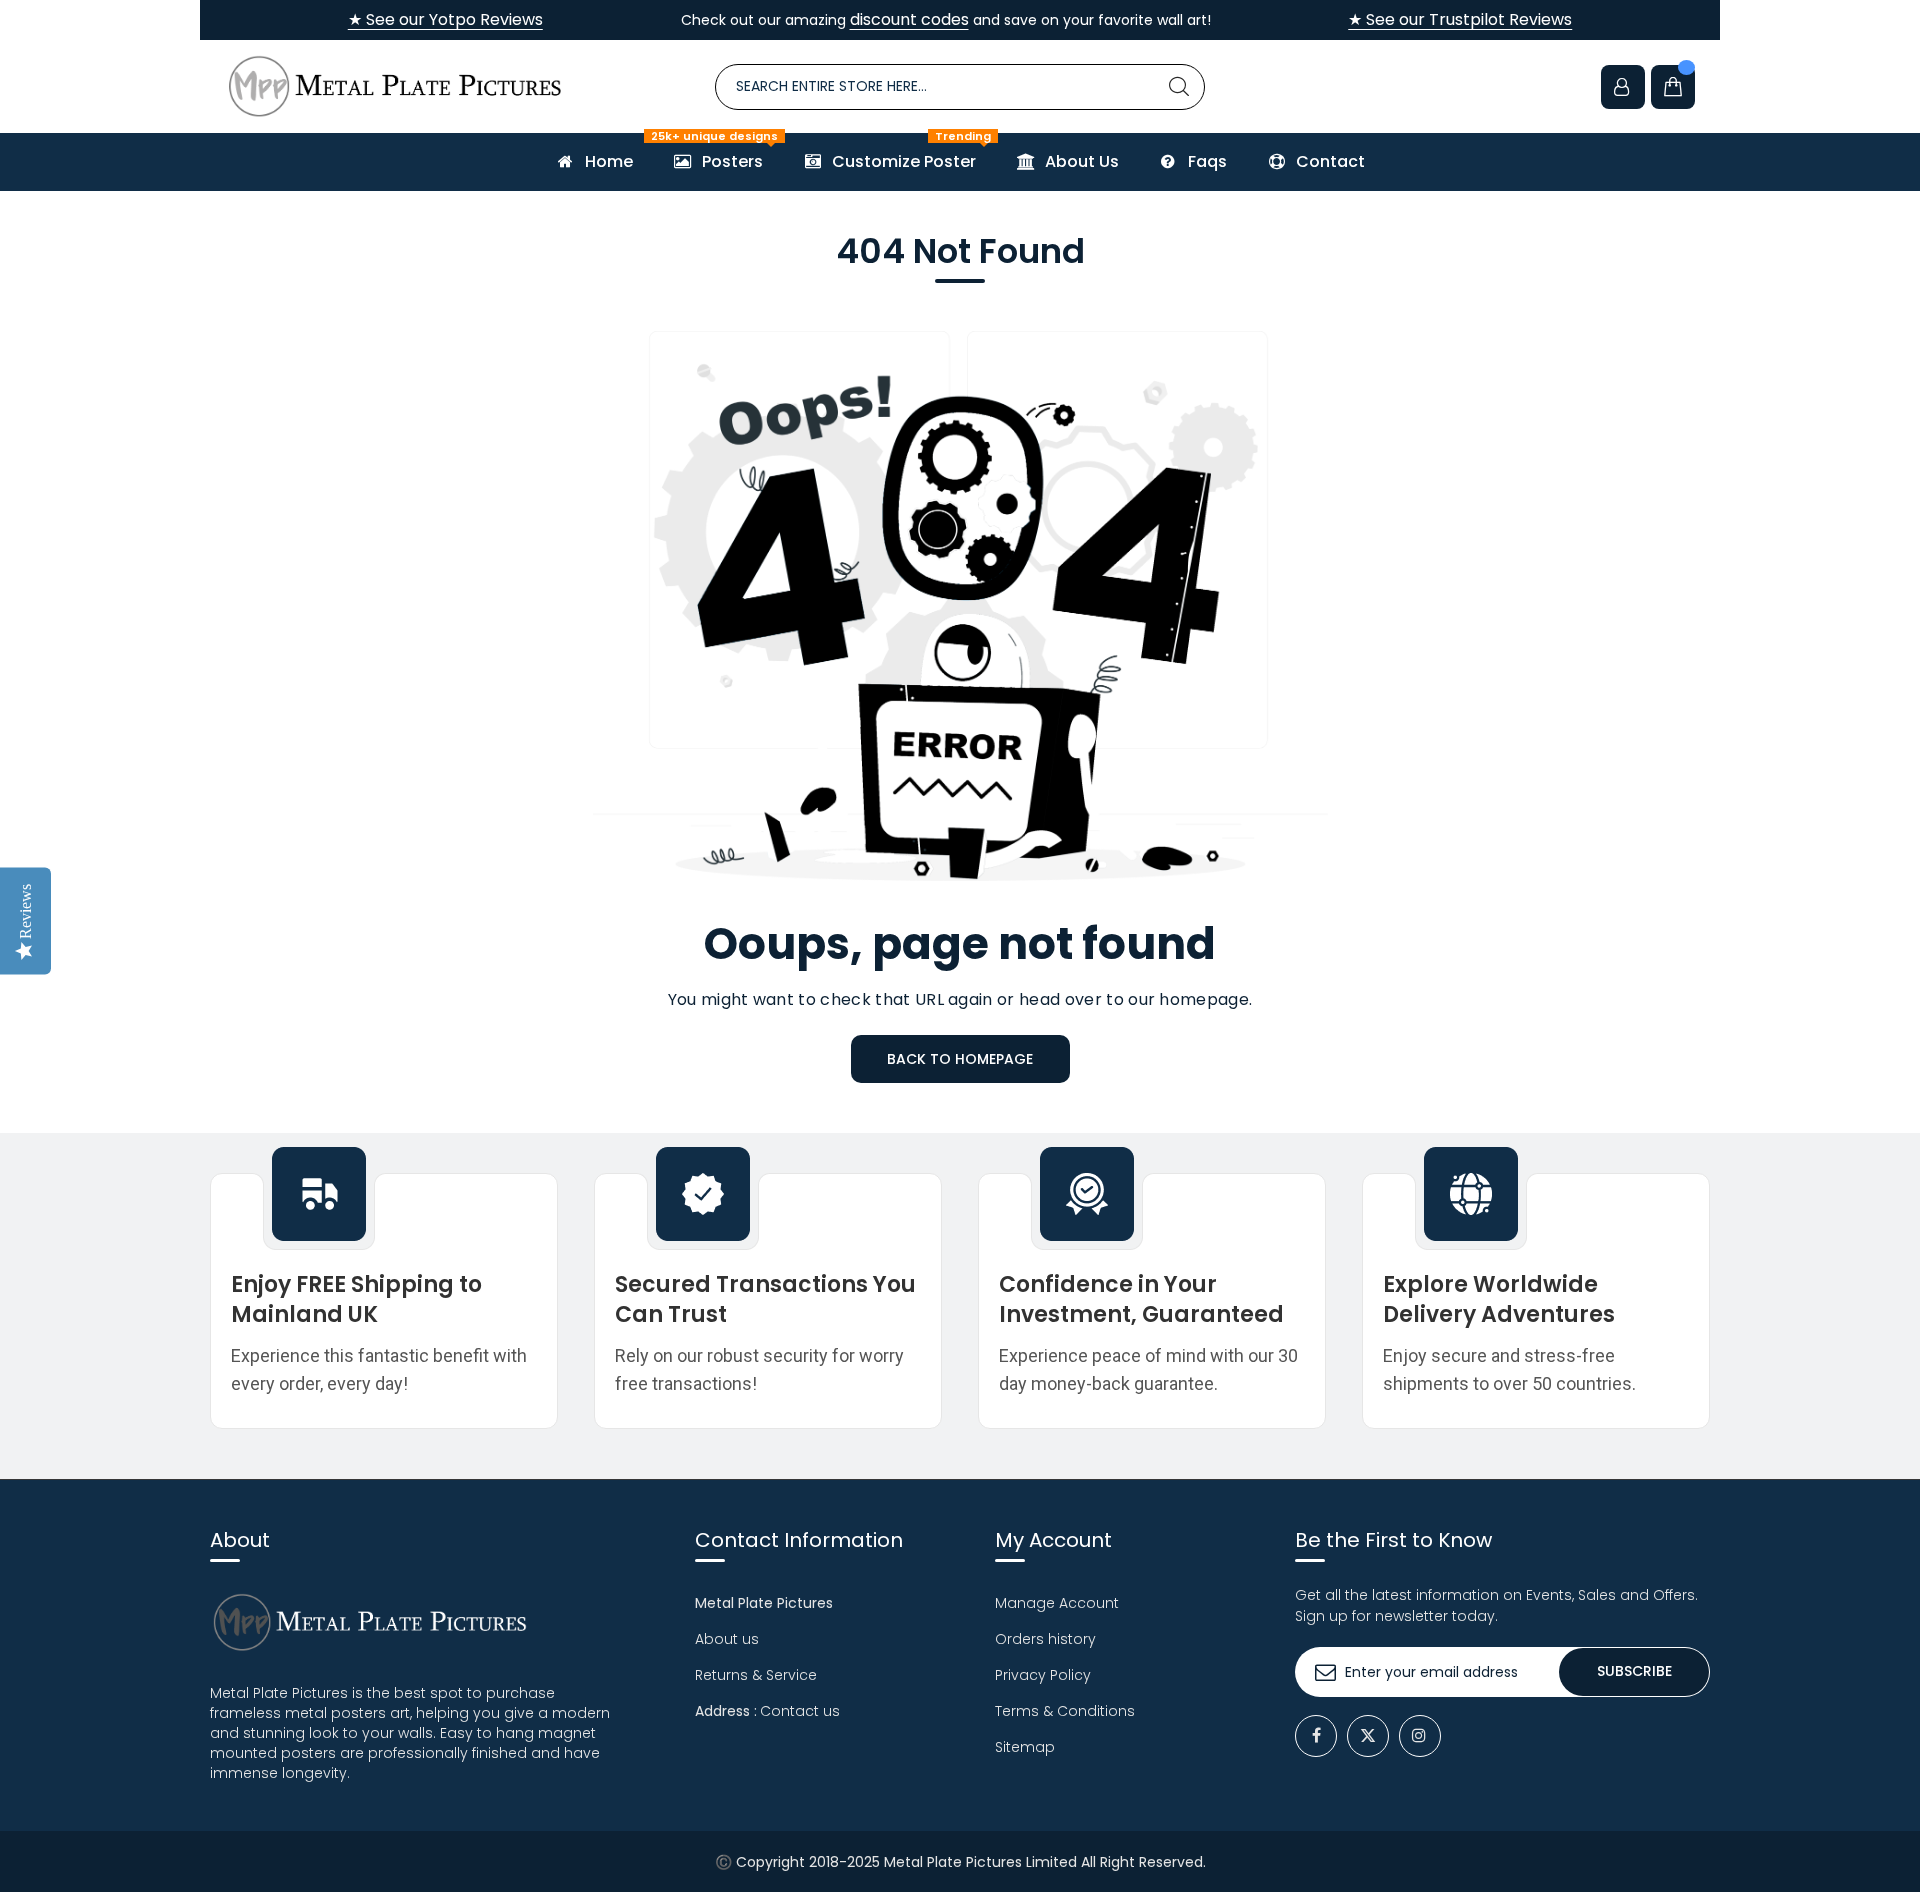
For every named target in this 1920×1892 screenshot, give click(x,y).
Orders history (1045, 1639)
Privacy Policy (1043, 1675)
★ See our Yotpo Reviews (445, 20)
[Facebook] (1316, 1736)
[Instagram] (1420, 1736)
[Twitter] (1368, 1736)
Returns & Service (756, 1675)
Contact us (800, 1711)
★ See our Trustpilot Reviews (1460, 20)
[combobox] (960, 87)
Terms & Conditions (1065, 1711)
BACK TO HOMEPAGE (960, 1059)
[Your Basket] (1673, 87)
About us (727, 1639)
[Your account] (1623, 87)
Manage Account (1057, 1603)
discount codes (909, 19)
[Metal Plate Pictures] (395, 86)
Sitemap (1025, 1747)
